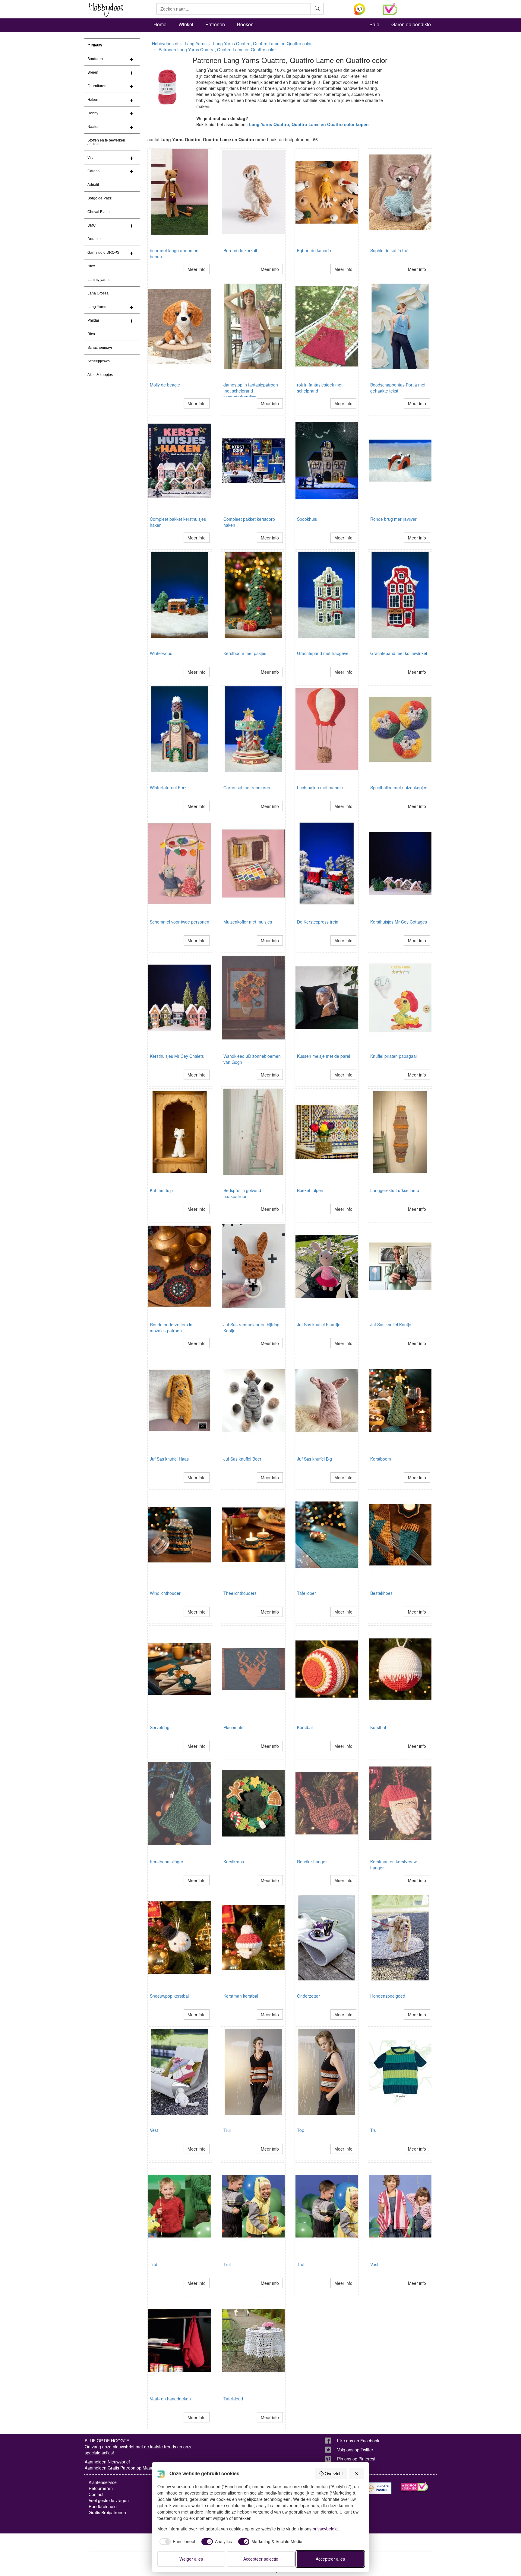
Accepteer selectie (261, 2559)
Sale (374, 24)
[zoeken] (317, 9)
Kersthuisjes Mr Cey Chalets (177, 1056)
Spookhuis (307, 519)
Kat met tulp (161, 1190)
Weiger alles (191, 2559)
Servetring (160, 1727)
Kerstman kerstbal (241, 1996)
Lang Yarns (97, 307)
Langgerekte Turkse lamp (395, 1190)
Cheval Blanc (98, 212)
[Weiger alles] (357, 2473)
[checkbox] (176, 2542)
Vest (154, 2130)
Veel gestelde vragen (109, 2500)
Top (301, 2130)
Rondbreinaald (103, 2506)
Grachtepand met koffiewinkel (399, 653)
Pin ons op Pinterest (356, 2459)
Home (160, 24)
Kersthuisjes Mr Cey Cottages (399, 922)
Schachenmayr (100, 348)
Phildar (93, 320)
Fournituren (97, 86)
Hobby (93, 113)
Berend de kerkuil (240, 250)
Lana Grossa (98, 293)
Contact (96, 2494)
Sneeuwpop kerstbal (169, 1996)
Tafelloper (306, 1593)
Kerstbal (305, 1727)
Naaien (93, 127)
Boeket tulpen (310, 1190)
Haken (93, 100)
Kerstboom (381, 1459)
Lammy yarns (98, 280)
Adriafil (93, 185)
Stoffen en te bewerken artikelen (106, 142)
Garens (93, 171)
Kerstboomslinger (167, 1862)
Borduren (95, 59)
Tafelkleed (233, 2399)
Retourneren (101, 2488)
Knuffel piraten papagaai (393, 1056)
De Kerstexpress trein (318, 922)
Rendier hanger (312, 1862)
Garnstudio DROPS (103, 253)
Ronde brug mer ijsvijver (393, 519)
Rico (91, 334)
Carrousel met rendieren (247, 787)
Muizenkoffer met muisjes (248, 922)
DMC (92, 225)
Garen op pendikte (411, 24)
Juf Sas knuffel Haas (169, 1459)
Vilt (90, 157)
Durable (94, 239)
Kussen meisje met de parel (324, 1056)
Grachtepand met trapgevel (323, 653)
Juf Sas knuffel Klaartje (319, 1325)
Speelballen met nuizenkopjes (399, 787)
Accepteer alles (330, 2559)
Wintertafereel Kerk (168, 787)
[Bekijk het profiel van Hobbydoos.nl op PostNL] (378, 2488)
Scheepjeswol (99, 361)
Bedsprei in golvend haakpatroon (242, 1193)
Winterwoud (161, 653)
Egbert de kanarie (314, 250)
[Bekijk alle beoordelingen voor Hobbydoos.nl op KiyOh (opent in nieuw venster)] (364, 9)
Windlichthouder (165, 1593)
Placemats (233, 1727)
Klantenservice (103, 2482)
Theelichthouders (240, 1593)
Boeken (245, 24)
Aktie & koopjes (100, 375)
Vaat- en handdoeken (170, 2399)
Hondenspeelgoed (388, 1996)
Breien (93, 72)
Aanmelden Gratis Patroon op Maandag (123, 2468)
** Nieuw (95, 45)
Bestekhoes (381, 1593)
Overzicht (334, 2473)
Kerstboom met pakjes (245, 653)
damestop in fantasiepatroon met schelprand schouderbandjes (251, 391)
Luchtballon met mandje (320, 787)
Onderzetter (308, 1996)
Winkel (186, 24)
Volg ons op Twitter (355, 2450)
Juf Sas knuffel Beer (242, 1459)
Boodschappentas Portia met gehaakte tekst (398, 388)
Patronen (215, 24)
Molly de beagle (165, 385)
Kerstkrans (234, 1862)
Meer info (197, 269)
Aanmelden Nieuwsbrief (107, 2462)
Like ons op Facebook (358, 2441)
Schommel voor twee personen (180, 922)
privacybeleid (325, 2529)
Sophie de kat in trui (389, 250)
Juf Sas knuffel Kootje (391, 1325)
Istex (91, 266)
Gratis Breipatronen (107, 2512)
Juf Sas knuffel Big (314, 1459)
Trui (227, 2130)
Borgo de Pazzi (100, 198)
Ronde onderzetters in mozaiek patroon (171, 1328)
